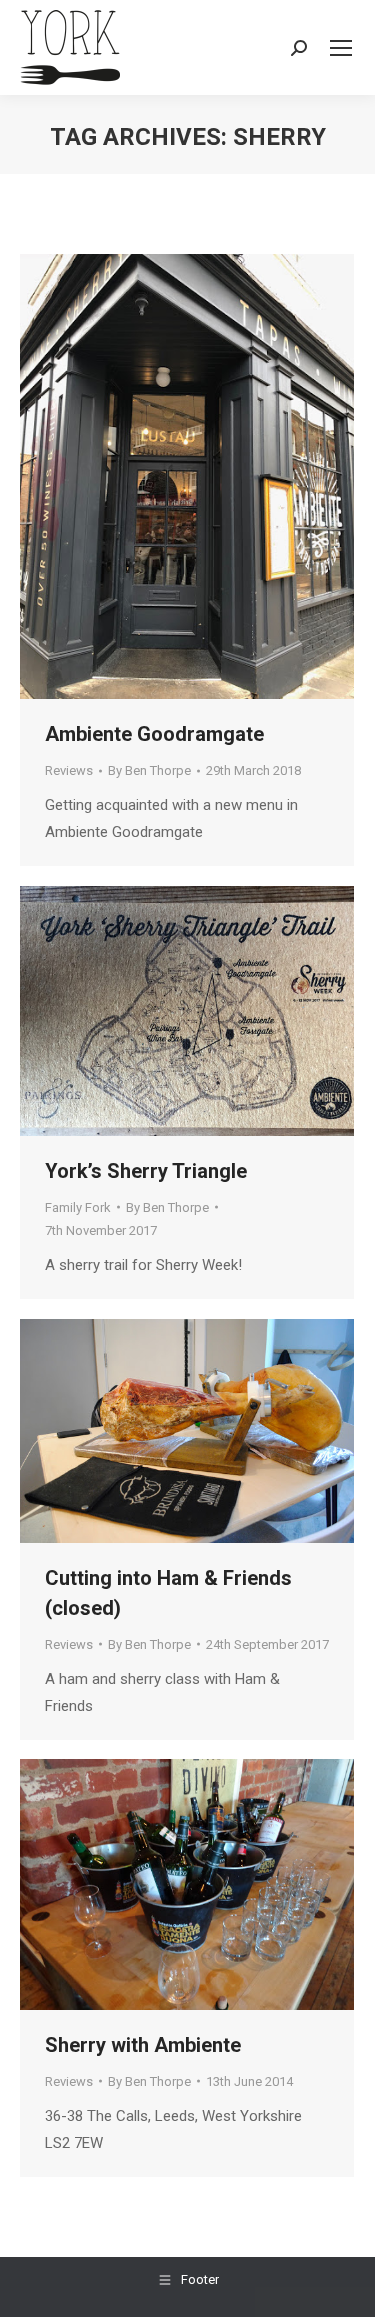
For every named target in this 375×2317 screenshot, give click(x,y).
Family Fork (78, 1207)
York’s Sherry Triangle (146, 1171)
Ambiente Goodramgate (154, 734)
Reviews (69, 770)
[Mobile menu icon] (341, 48)
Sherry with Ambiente (143, 2045)
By (149, 770)
